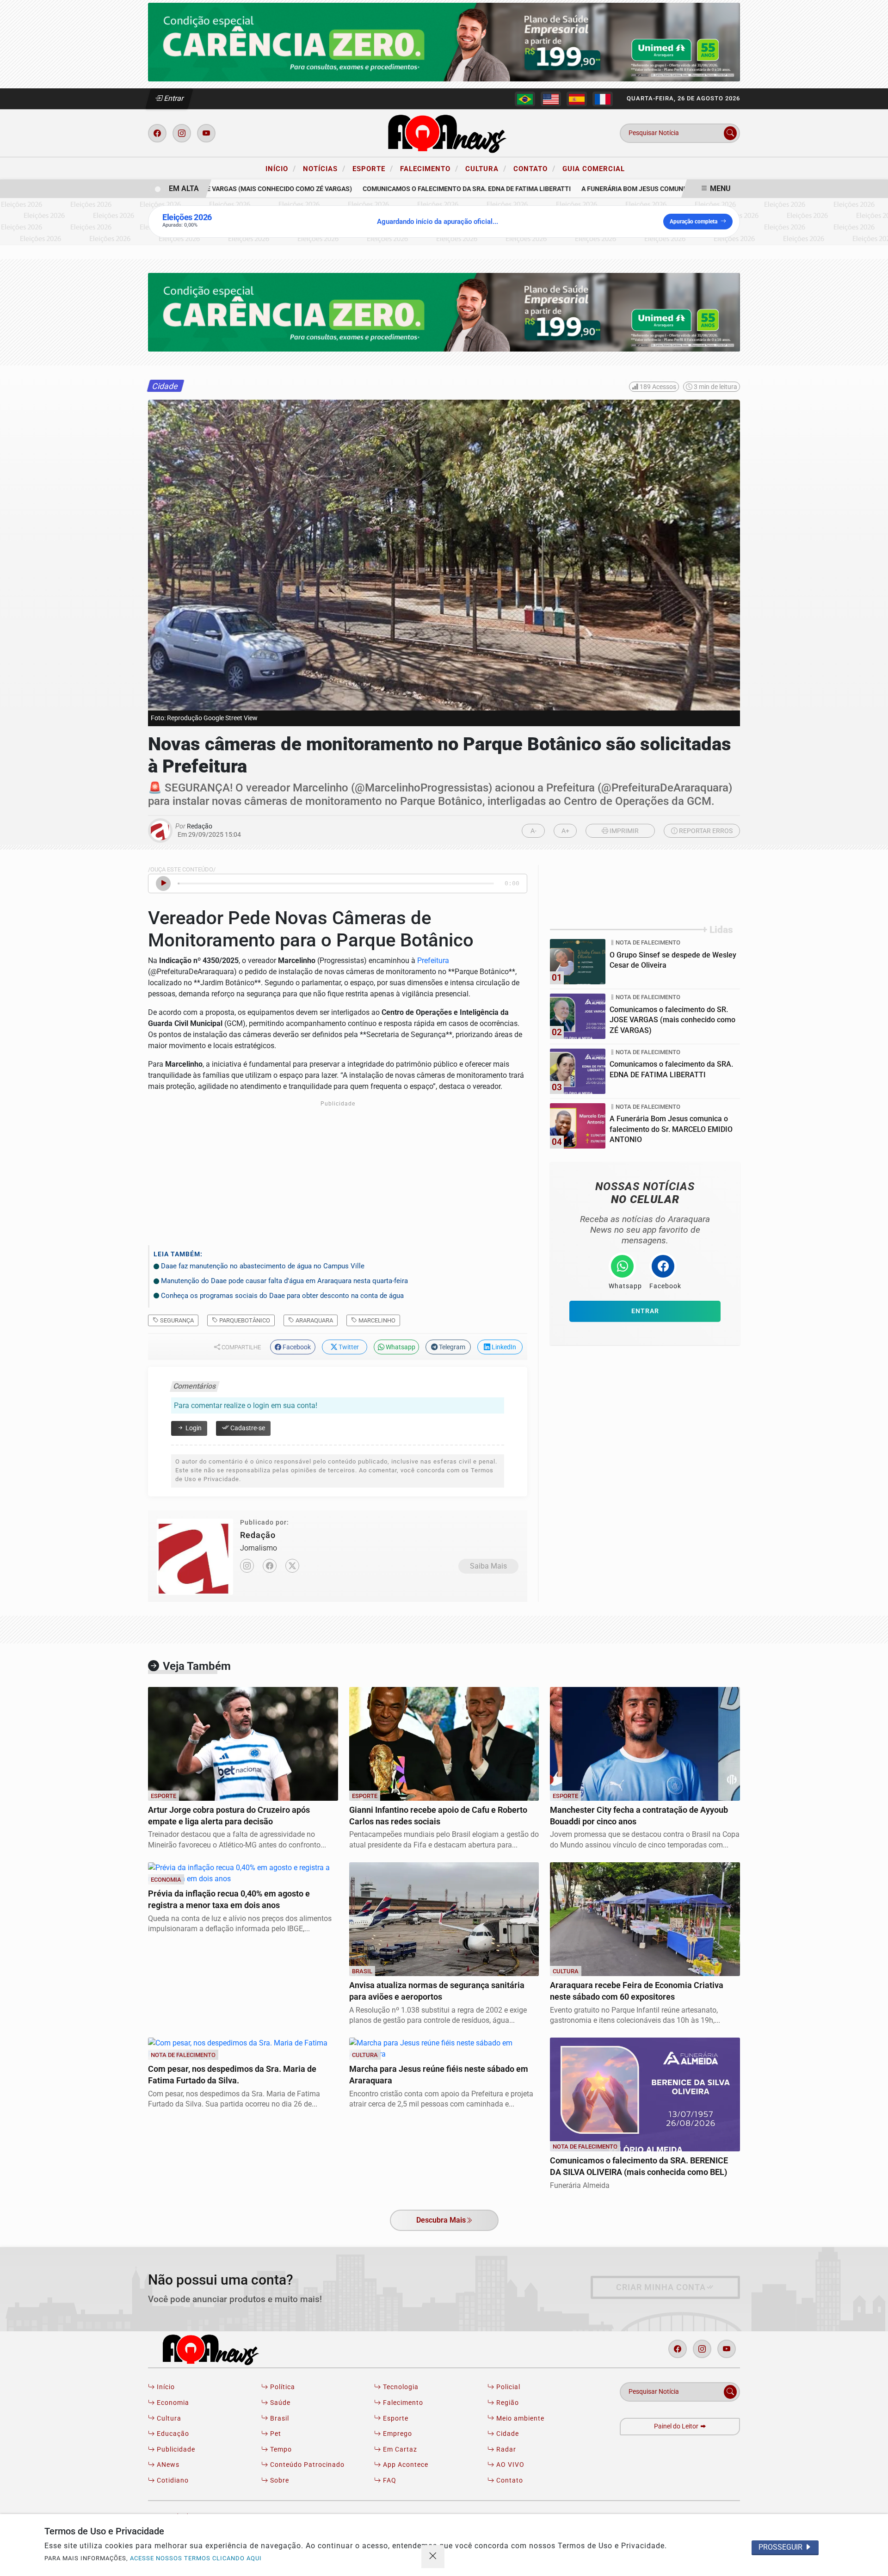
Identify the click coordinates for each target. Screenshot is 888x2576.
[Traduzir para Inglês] (551, 99)
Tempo (280, 2449)
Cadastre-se (247, 1428)
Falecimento (429, 168)
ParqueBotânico (244, 1320)
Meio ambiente (519, 2418)
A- (533, 831)
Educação (172, 2434)
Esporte (373, 168)
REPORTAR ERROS (705, 831)
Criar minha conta (661, 2287)
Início (281, 168)
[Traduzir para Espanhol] (577, 99)
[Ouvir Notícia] (163, 883)
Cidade (507, 2434)
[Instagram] (247, 1566)
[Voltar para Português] (525, 99)
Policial (507, 2387)
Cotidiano (172, 2480)
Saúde (279, 2403)
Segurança (176, 1320)
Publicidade (175, 2449)
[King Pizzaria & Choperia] (444, 41)
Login (193, 1428)
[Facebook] (270, 1566)
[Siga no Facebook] (157, 133)
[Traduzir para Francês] (603, 99)
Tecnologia (400, 2387)
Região (507, 2403)
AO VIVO (509, 2465)
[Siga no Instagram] (182, 133)
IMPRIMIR (623, 831)
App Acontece (405, 2465)
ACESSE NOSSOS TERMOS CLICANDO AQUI (196, 2558)
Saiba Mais (488, 1566)
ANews (167, 2465)
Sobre (279, 2480)
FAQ (389, 2480)
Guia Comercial (594, 169)
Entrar (173, 98)
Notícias (324, 168)
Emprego (397, 2434)
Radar (505, 2449)
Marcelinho (376, 1320)
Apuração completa (694, 222)
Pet (275, 2434)
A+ (565, 831)
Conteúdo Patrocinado (306, 2465)
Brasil (279, 2418)
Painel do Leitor (677, 2426)
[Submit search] (730, 133)
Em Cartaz (399, 2449)
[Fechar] (433, 2557)
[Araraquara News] (444, 133)
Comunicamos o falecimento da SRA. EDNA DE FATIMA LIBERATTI (438, 189)
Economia (172, 2403)
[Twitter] (292, 1566)
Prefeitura (433, 961)
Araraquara (314, 1320)
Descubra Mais (441, 2220)
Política (282, 2387)
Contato (534, 168)
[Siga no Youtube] (206, 133)
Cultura (486, 168)
